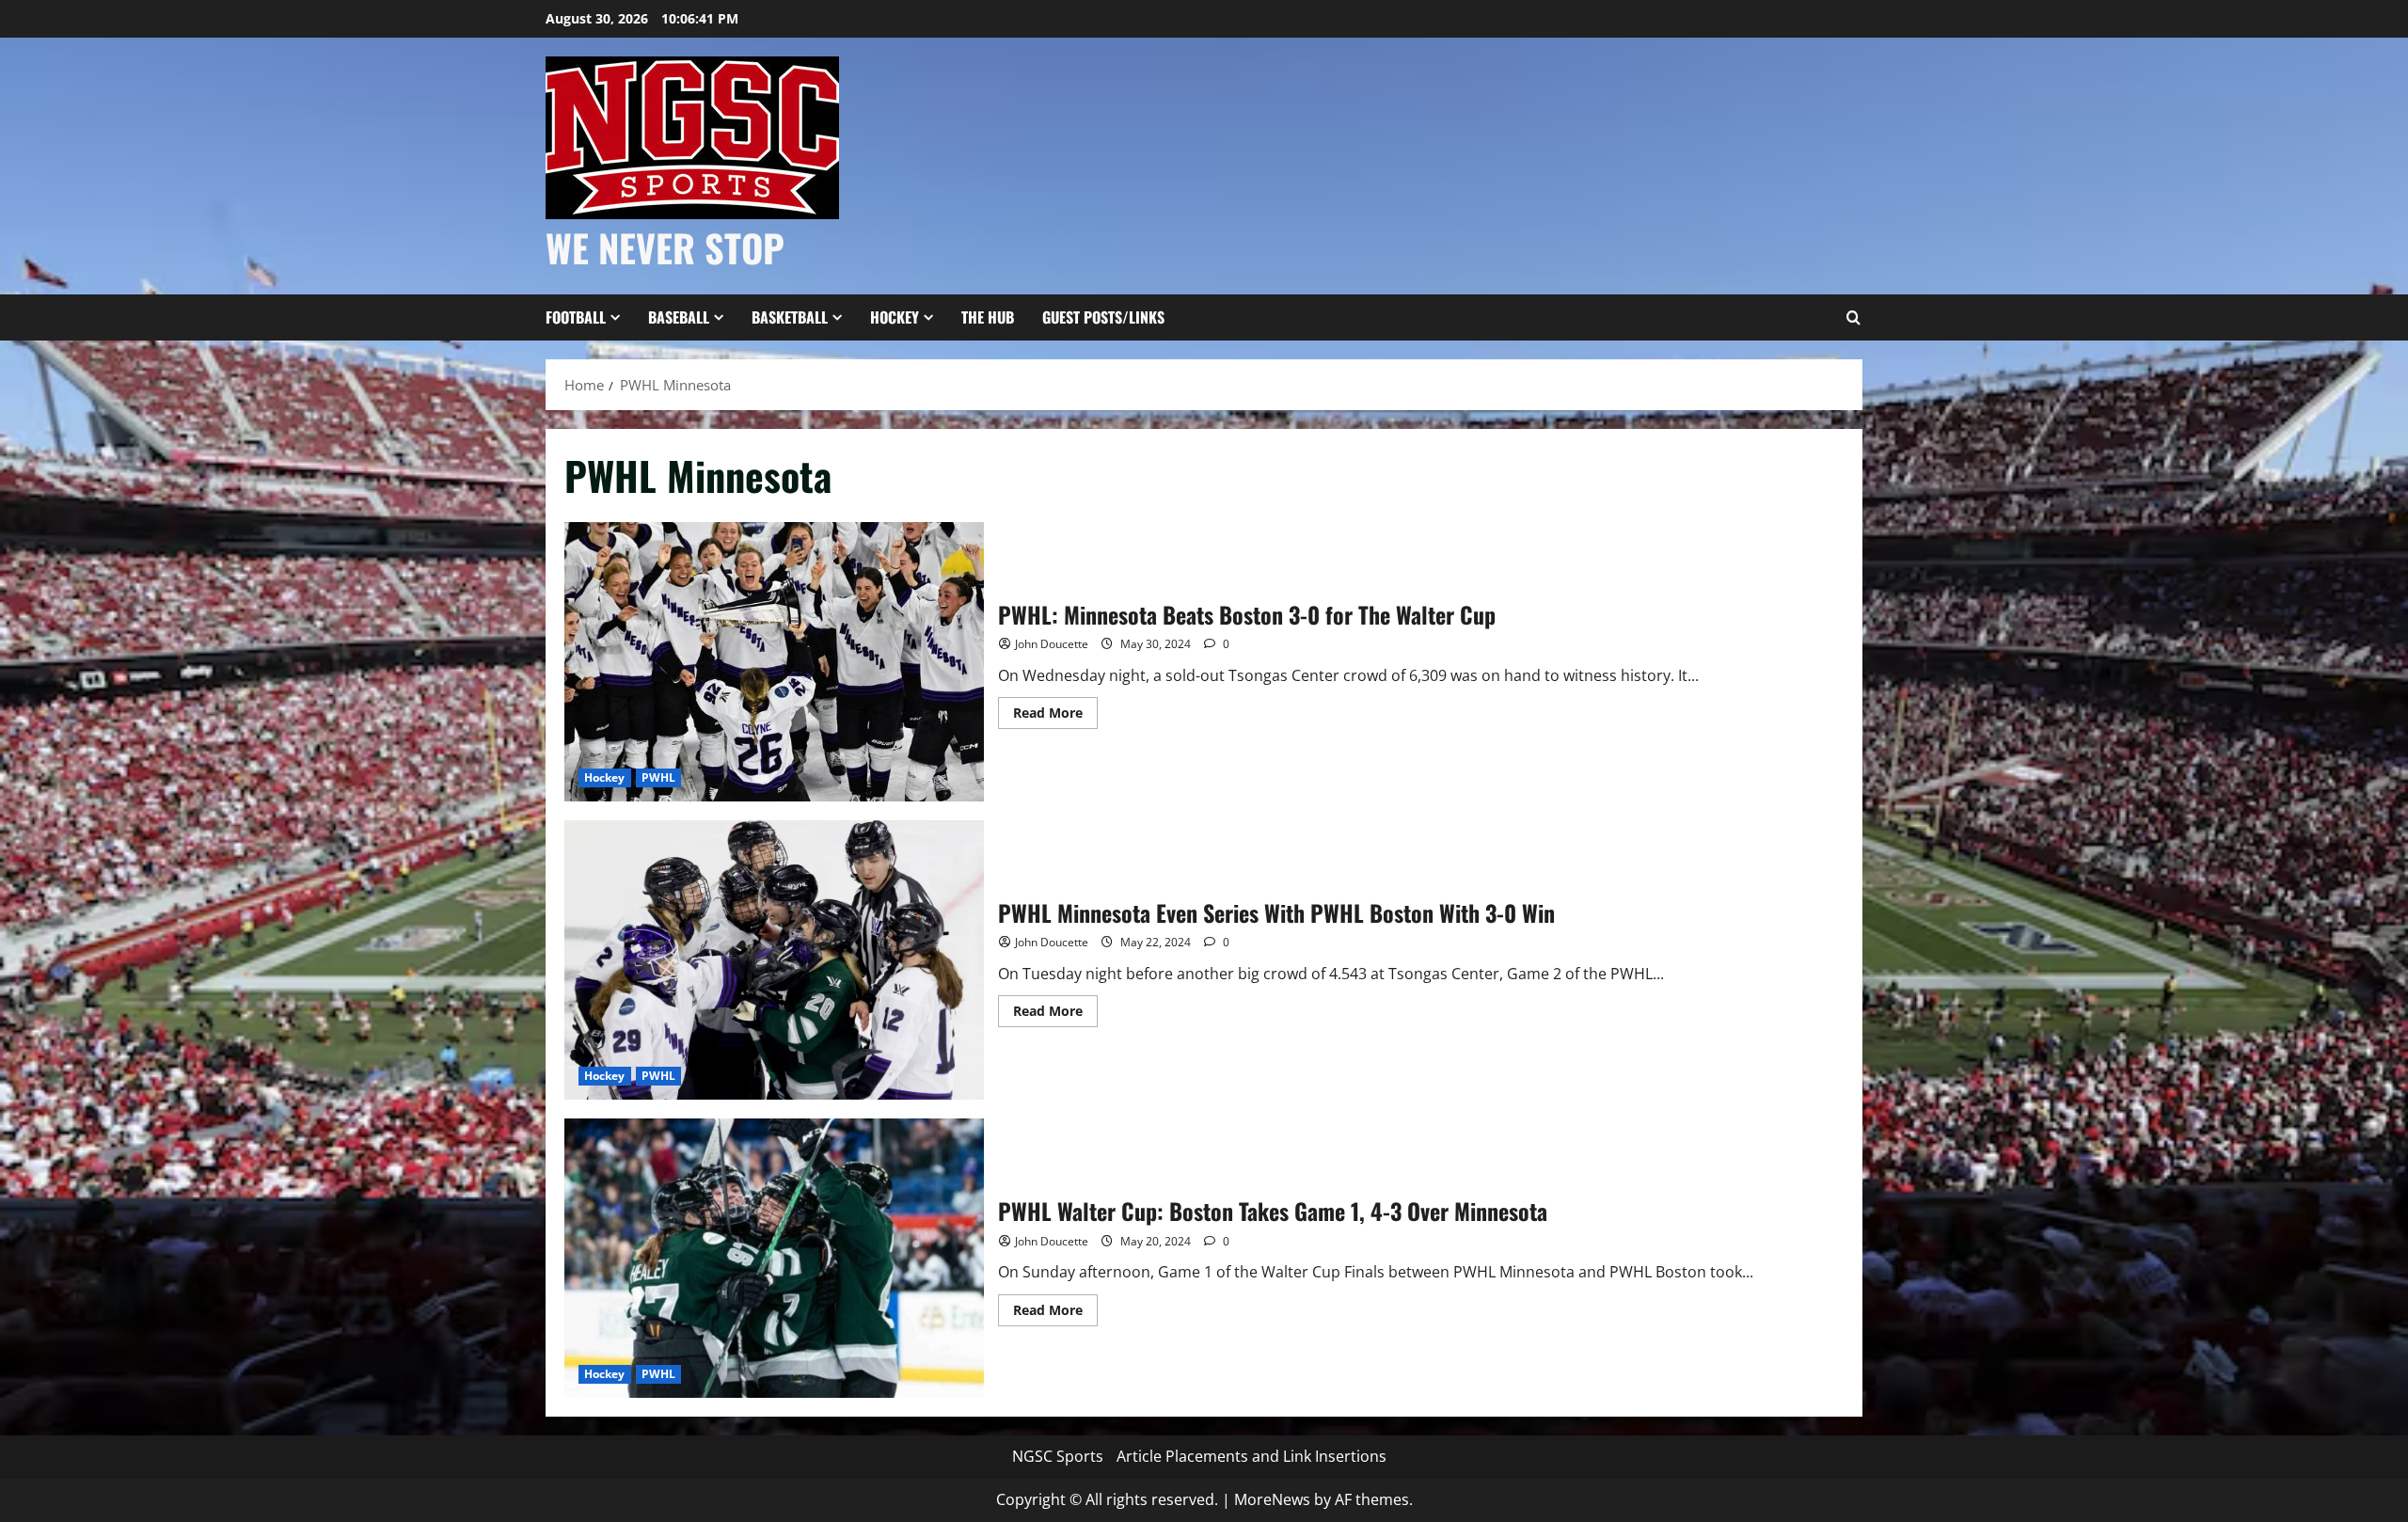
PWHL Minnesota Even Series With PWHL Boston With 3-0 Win (774, 960)
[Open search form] (1853, 318)
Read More (1055, 716)
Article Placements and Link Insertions (1252, 1456)
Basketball (790, 317)
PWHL (658, 777)
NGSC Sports (1058, 1456)
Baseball (679, 317)
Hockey (895, 317)
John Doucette (1052, 644)
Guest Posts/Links (1103, 317)
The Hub (988, 317)
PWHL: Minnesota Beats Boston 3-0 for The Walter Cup (774, 662)
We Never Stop (665, 247)
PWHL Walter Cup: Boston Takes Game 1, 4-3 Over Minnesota (774, 1258)
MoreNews (1272, 1499)
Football (576, 317)
